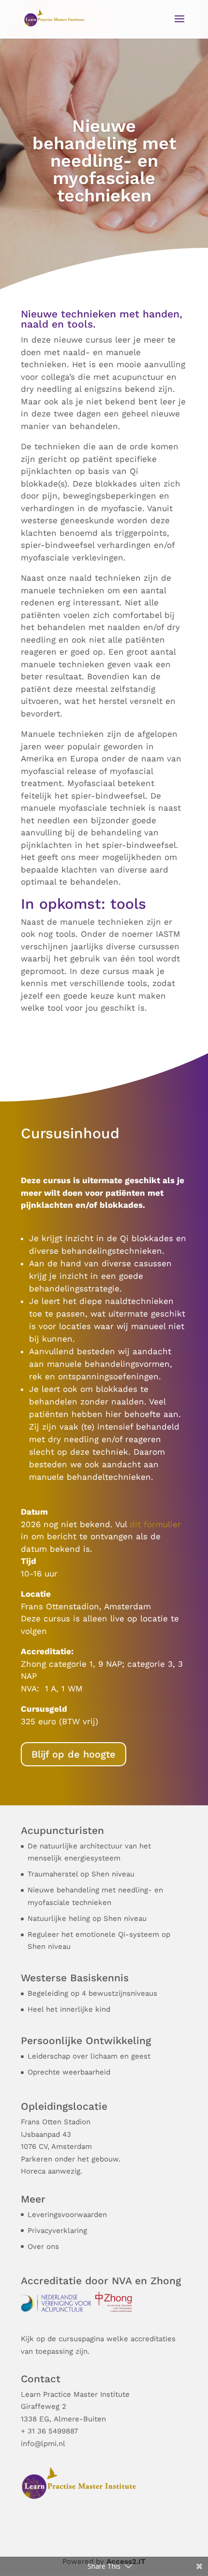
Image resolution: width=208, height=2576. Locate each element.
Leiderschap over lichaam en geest (89, 2056)
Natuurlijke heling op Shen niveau (87, 1918)
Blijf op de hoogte (74, 1754)
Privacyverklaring (57, 2231)
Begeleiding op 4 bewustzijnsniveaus (92, 1993)
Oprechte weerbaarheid (69, 2072)
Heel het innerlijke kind (69, 2009)
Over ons (43, 2247)
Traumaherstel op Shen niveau (81, 1874)
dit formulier (155, 1524)
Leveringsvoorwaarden (67, 2215)
